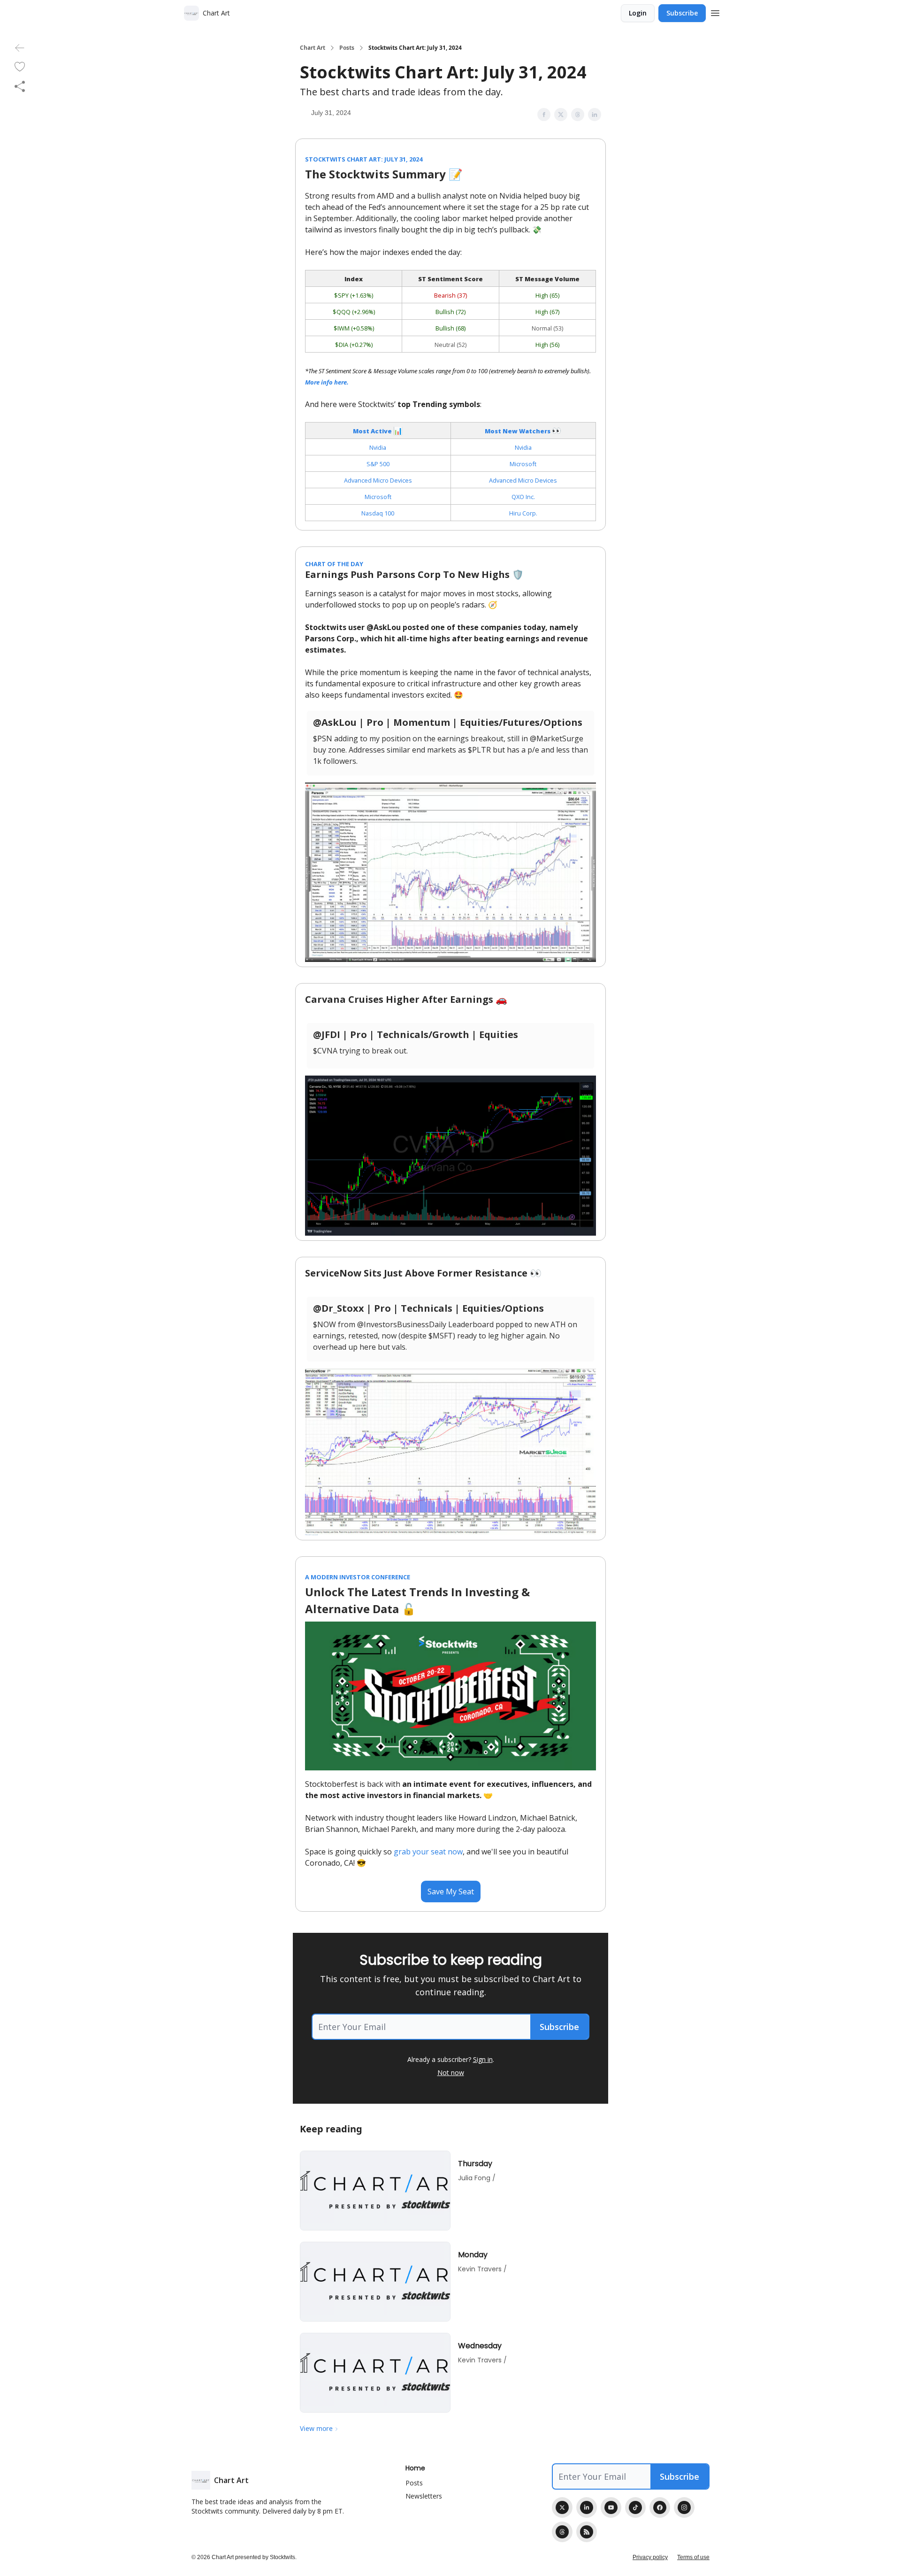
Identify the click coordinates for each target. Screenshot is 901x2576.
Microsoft (523, 464)
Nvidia (378, 447)
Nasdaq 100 (378, 513)
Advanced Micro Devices (378, 480)
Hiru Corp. (523, 513)
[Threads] (562, 2532)
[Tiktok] (635, 2507)
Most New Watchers (518, 431)
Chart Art (313, 48)
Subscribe (682, 13)
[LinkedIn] (587, 2507)
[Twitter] (562, 2507)
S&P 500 (378, 464)
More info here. (327, 382)
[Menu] (715, 12)
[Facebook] (660, 2507)
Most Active (373, 431)
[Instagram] (684, 2507)
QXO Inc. (523, 497)
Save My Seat (451, 1892)
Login (638, 13)
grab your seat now (428, 1852)
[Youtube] (611, 2507)
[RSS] (587, 2532)
